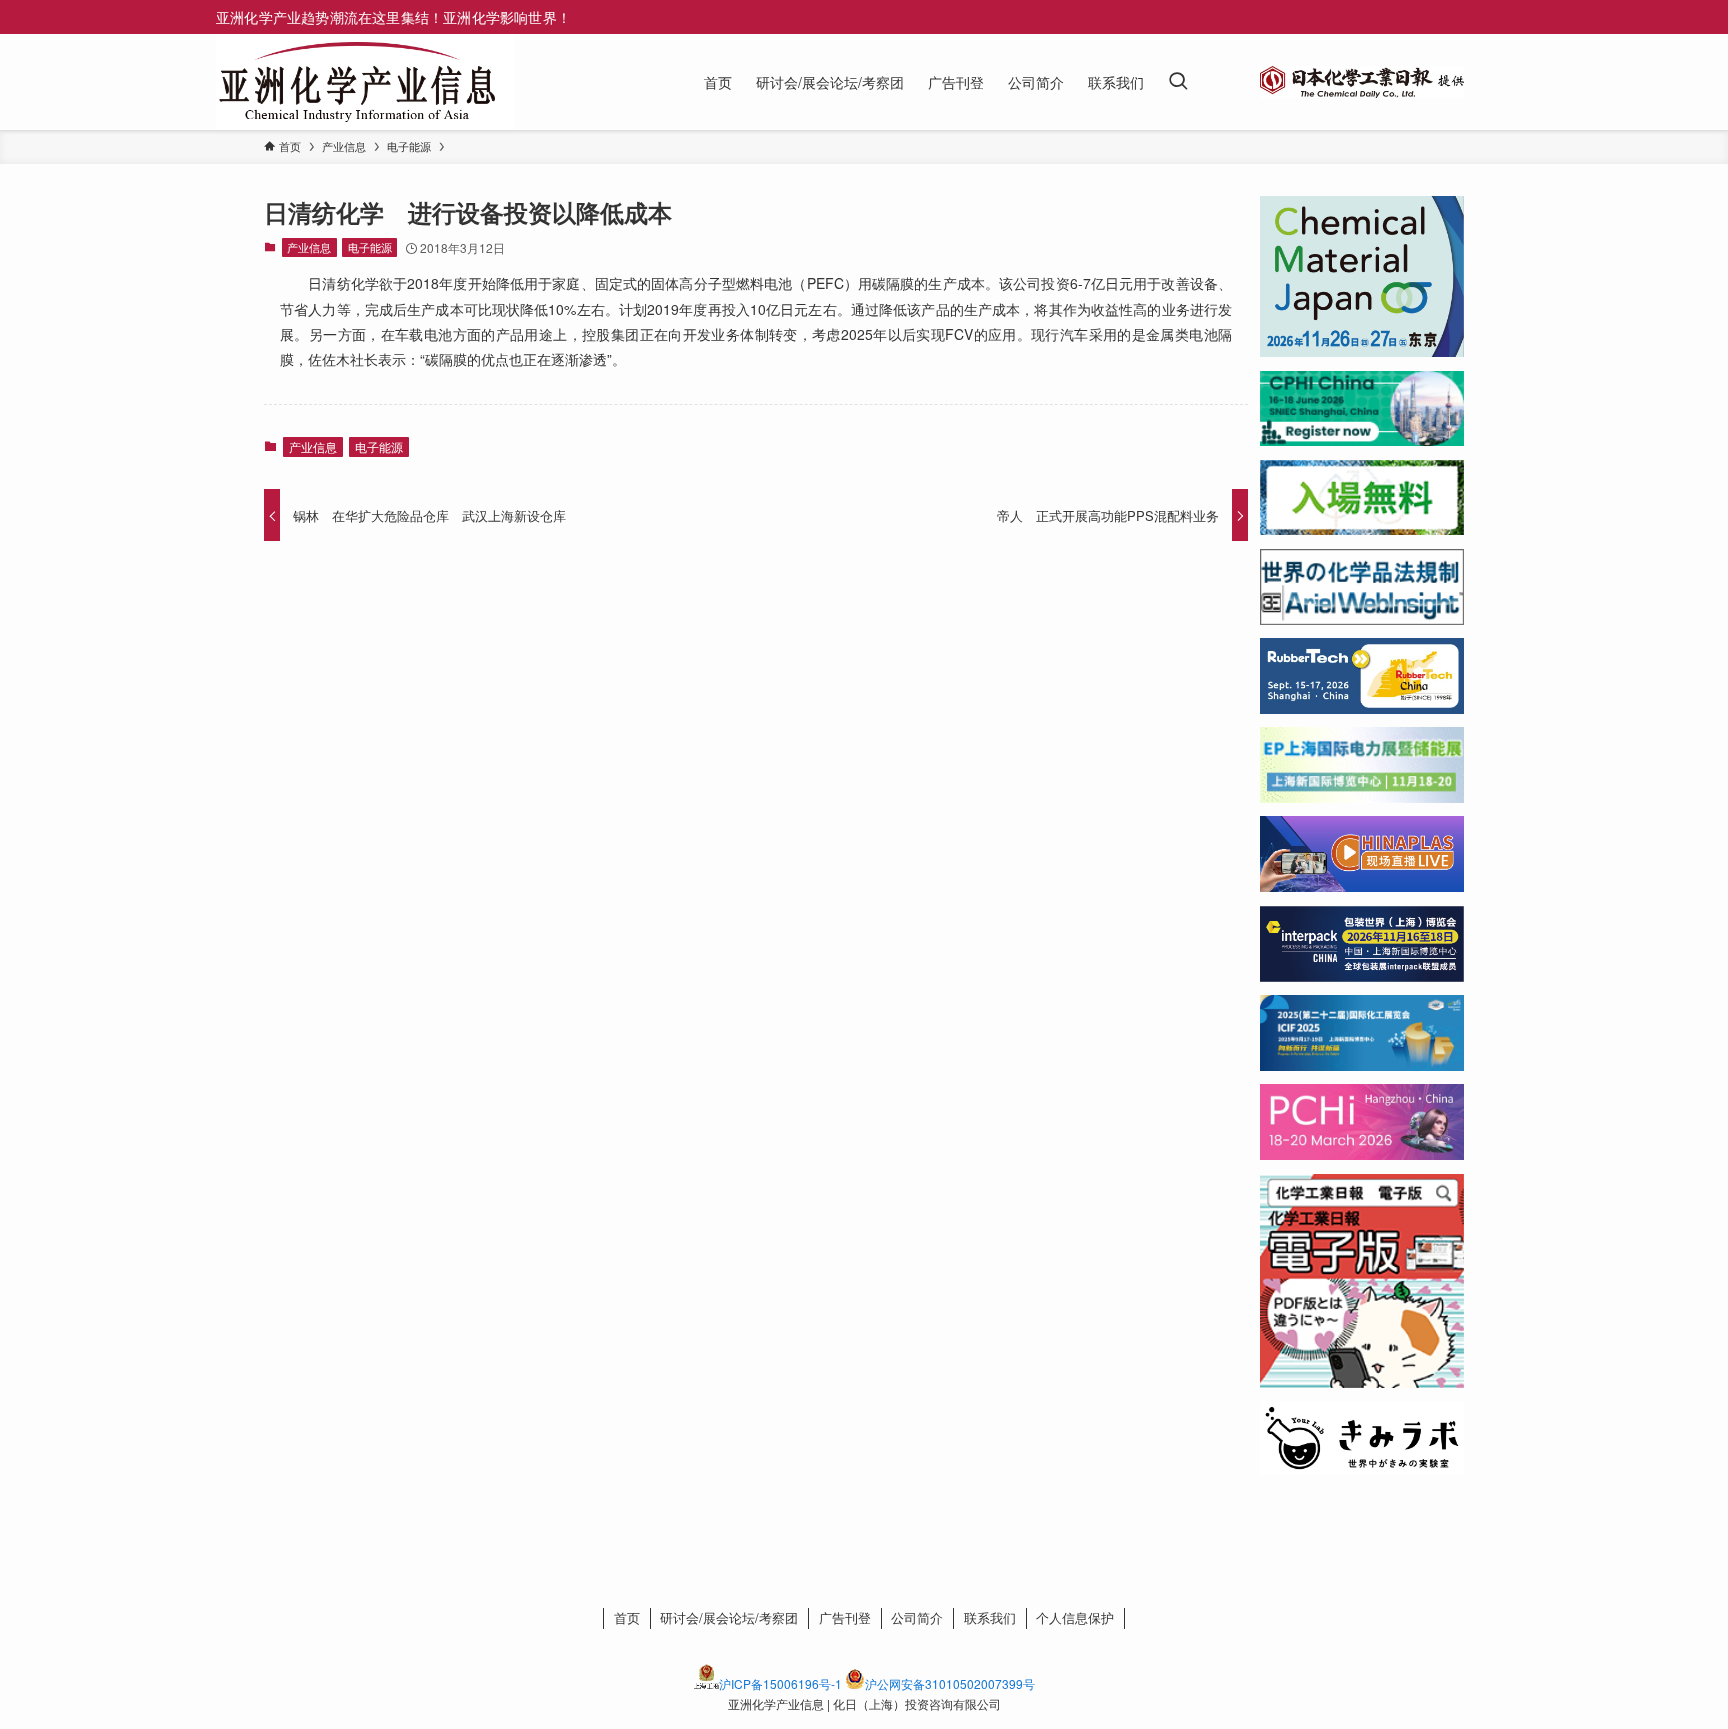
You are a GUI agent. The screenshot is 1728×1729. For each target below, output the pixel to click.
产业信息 (309, 247)
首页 (627, 1617)
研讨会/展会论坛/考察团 (729, 1617)
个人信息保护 (1075, 1617)
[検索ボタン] (1178, 82)
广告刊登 (845, 1617)
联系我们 (990, 1617)
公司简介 (917, 1617)
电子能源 (370, 247)
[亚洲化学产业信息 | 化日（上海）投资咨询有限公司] (357, 82)
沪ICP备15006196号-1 (780, 1683)
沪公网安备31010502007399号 (950, 1683)
